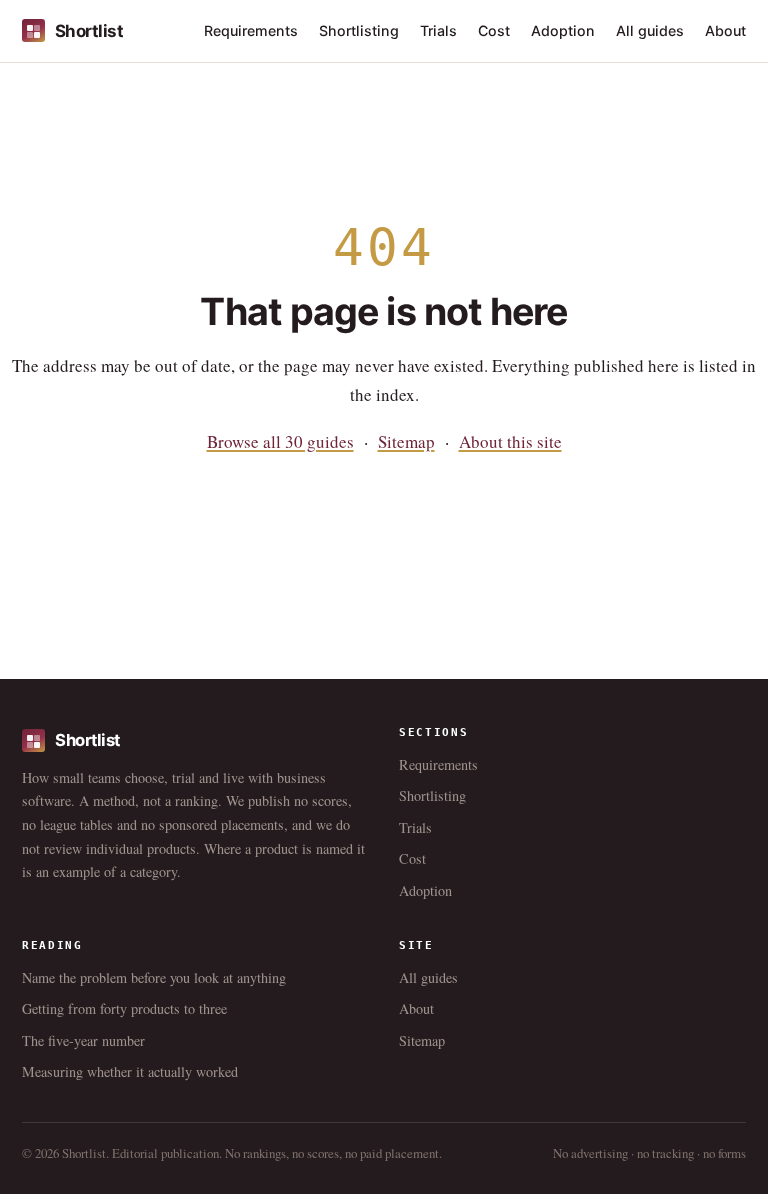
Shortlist (89, 31)
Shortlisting (359, 30)
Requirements (251, 30)
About (725, 30)
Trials (438, 30)
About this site (510, 441)
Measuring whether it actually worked (130, 1071)
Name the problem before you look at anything (154, 977)
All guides (650, 30)
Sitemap (406, 441)
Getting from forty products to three (124, 1008)
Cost (494, 30)
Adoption (563, 30)
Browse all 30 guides (280, 441)
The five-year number (83, 1040)
